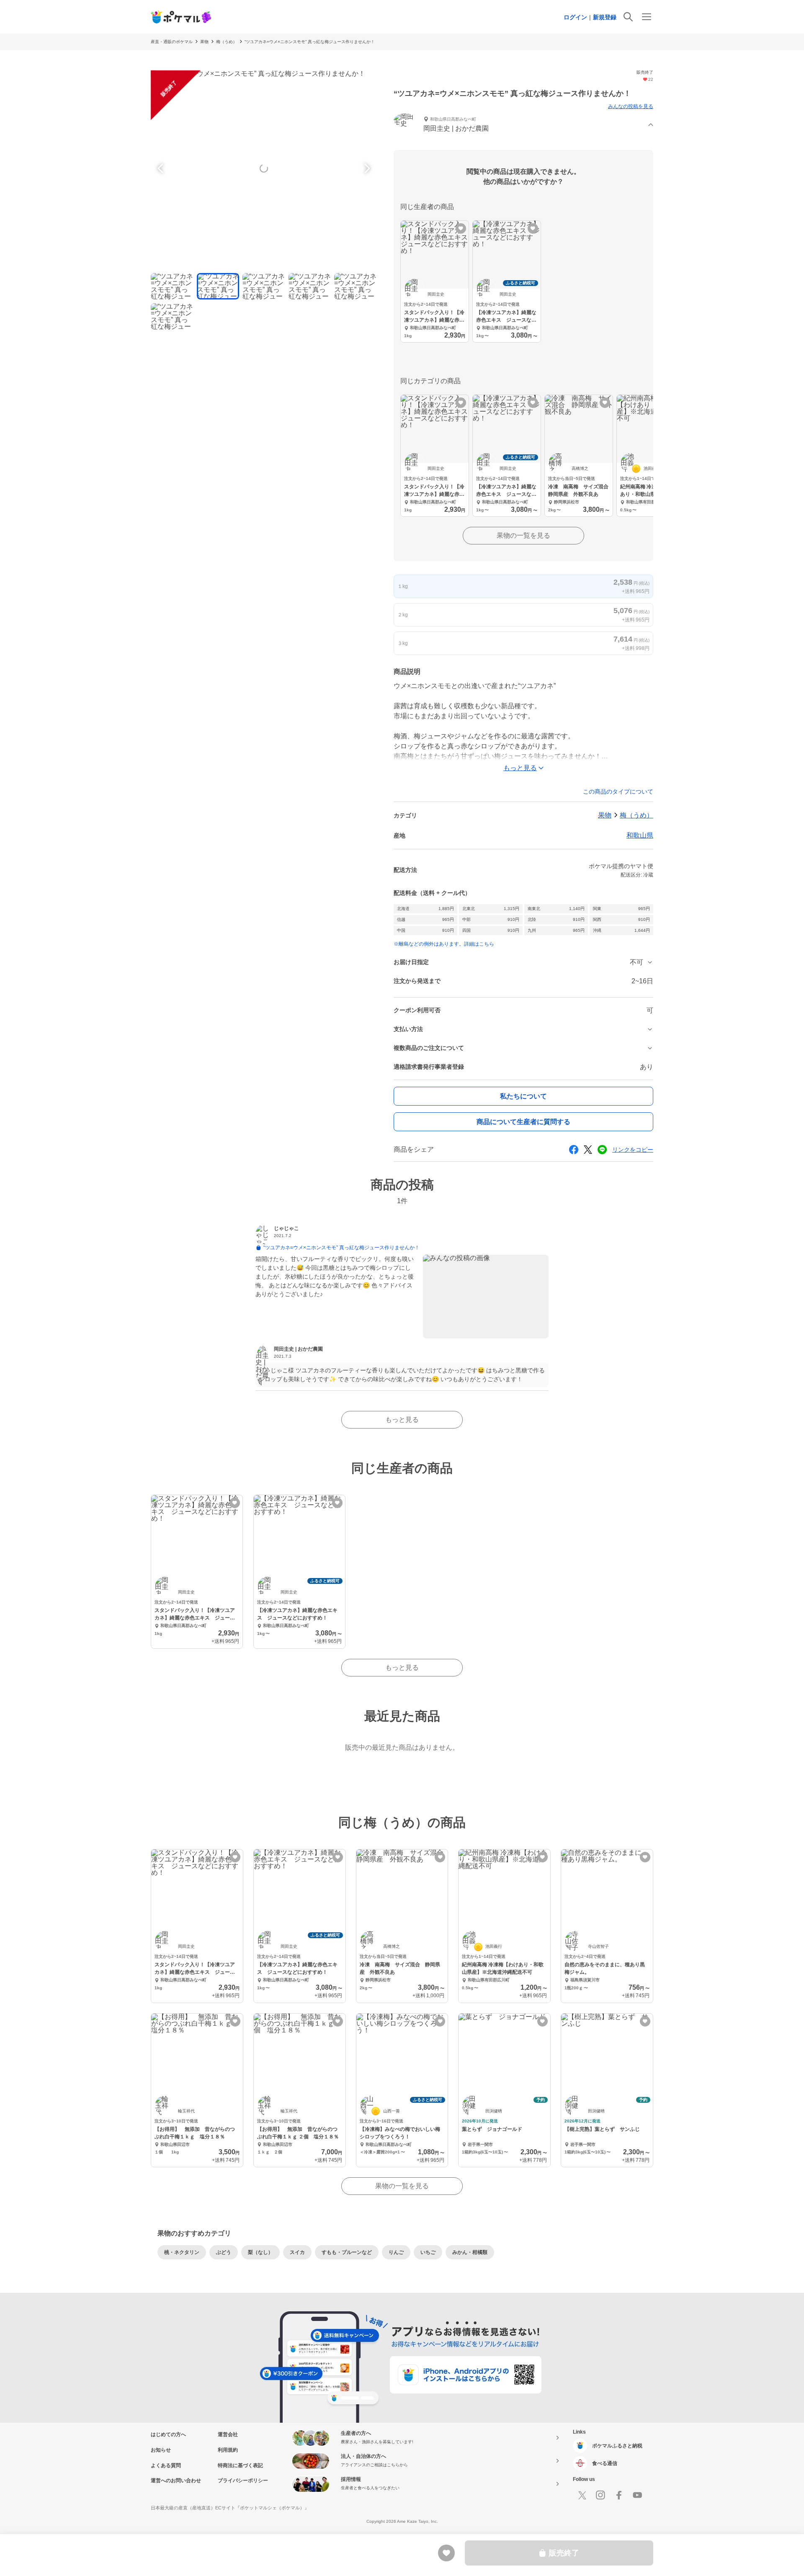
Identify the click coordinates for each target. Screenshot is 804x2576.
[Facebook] (619, 2495)
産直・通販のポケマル (172, 42)
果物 (204, 42)
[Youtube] (637, 2495)
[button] (523, 125)
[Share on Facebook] (574, 1150)
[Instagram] (600, 2495)
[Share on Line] (602, 1150)
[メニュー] (647, 17)
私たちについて (523, 1096)
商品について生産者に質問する (523, 1122)
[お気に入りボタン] (461, 228)
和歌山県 (640, 835)
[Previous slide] (162, 168)
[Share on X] (588, 1150)
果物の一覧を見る (523, 535)
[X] (582, 2495)
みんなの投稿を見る (631, 106)
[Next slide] (366, 168)
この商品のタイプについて (618, 792)
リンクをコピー (633, 1150)
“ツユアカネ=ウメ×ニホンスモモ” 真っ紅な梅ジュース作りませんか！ (310, 42)
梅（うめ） (227, 42)
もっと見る (402, 1420)
